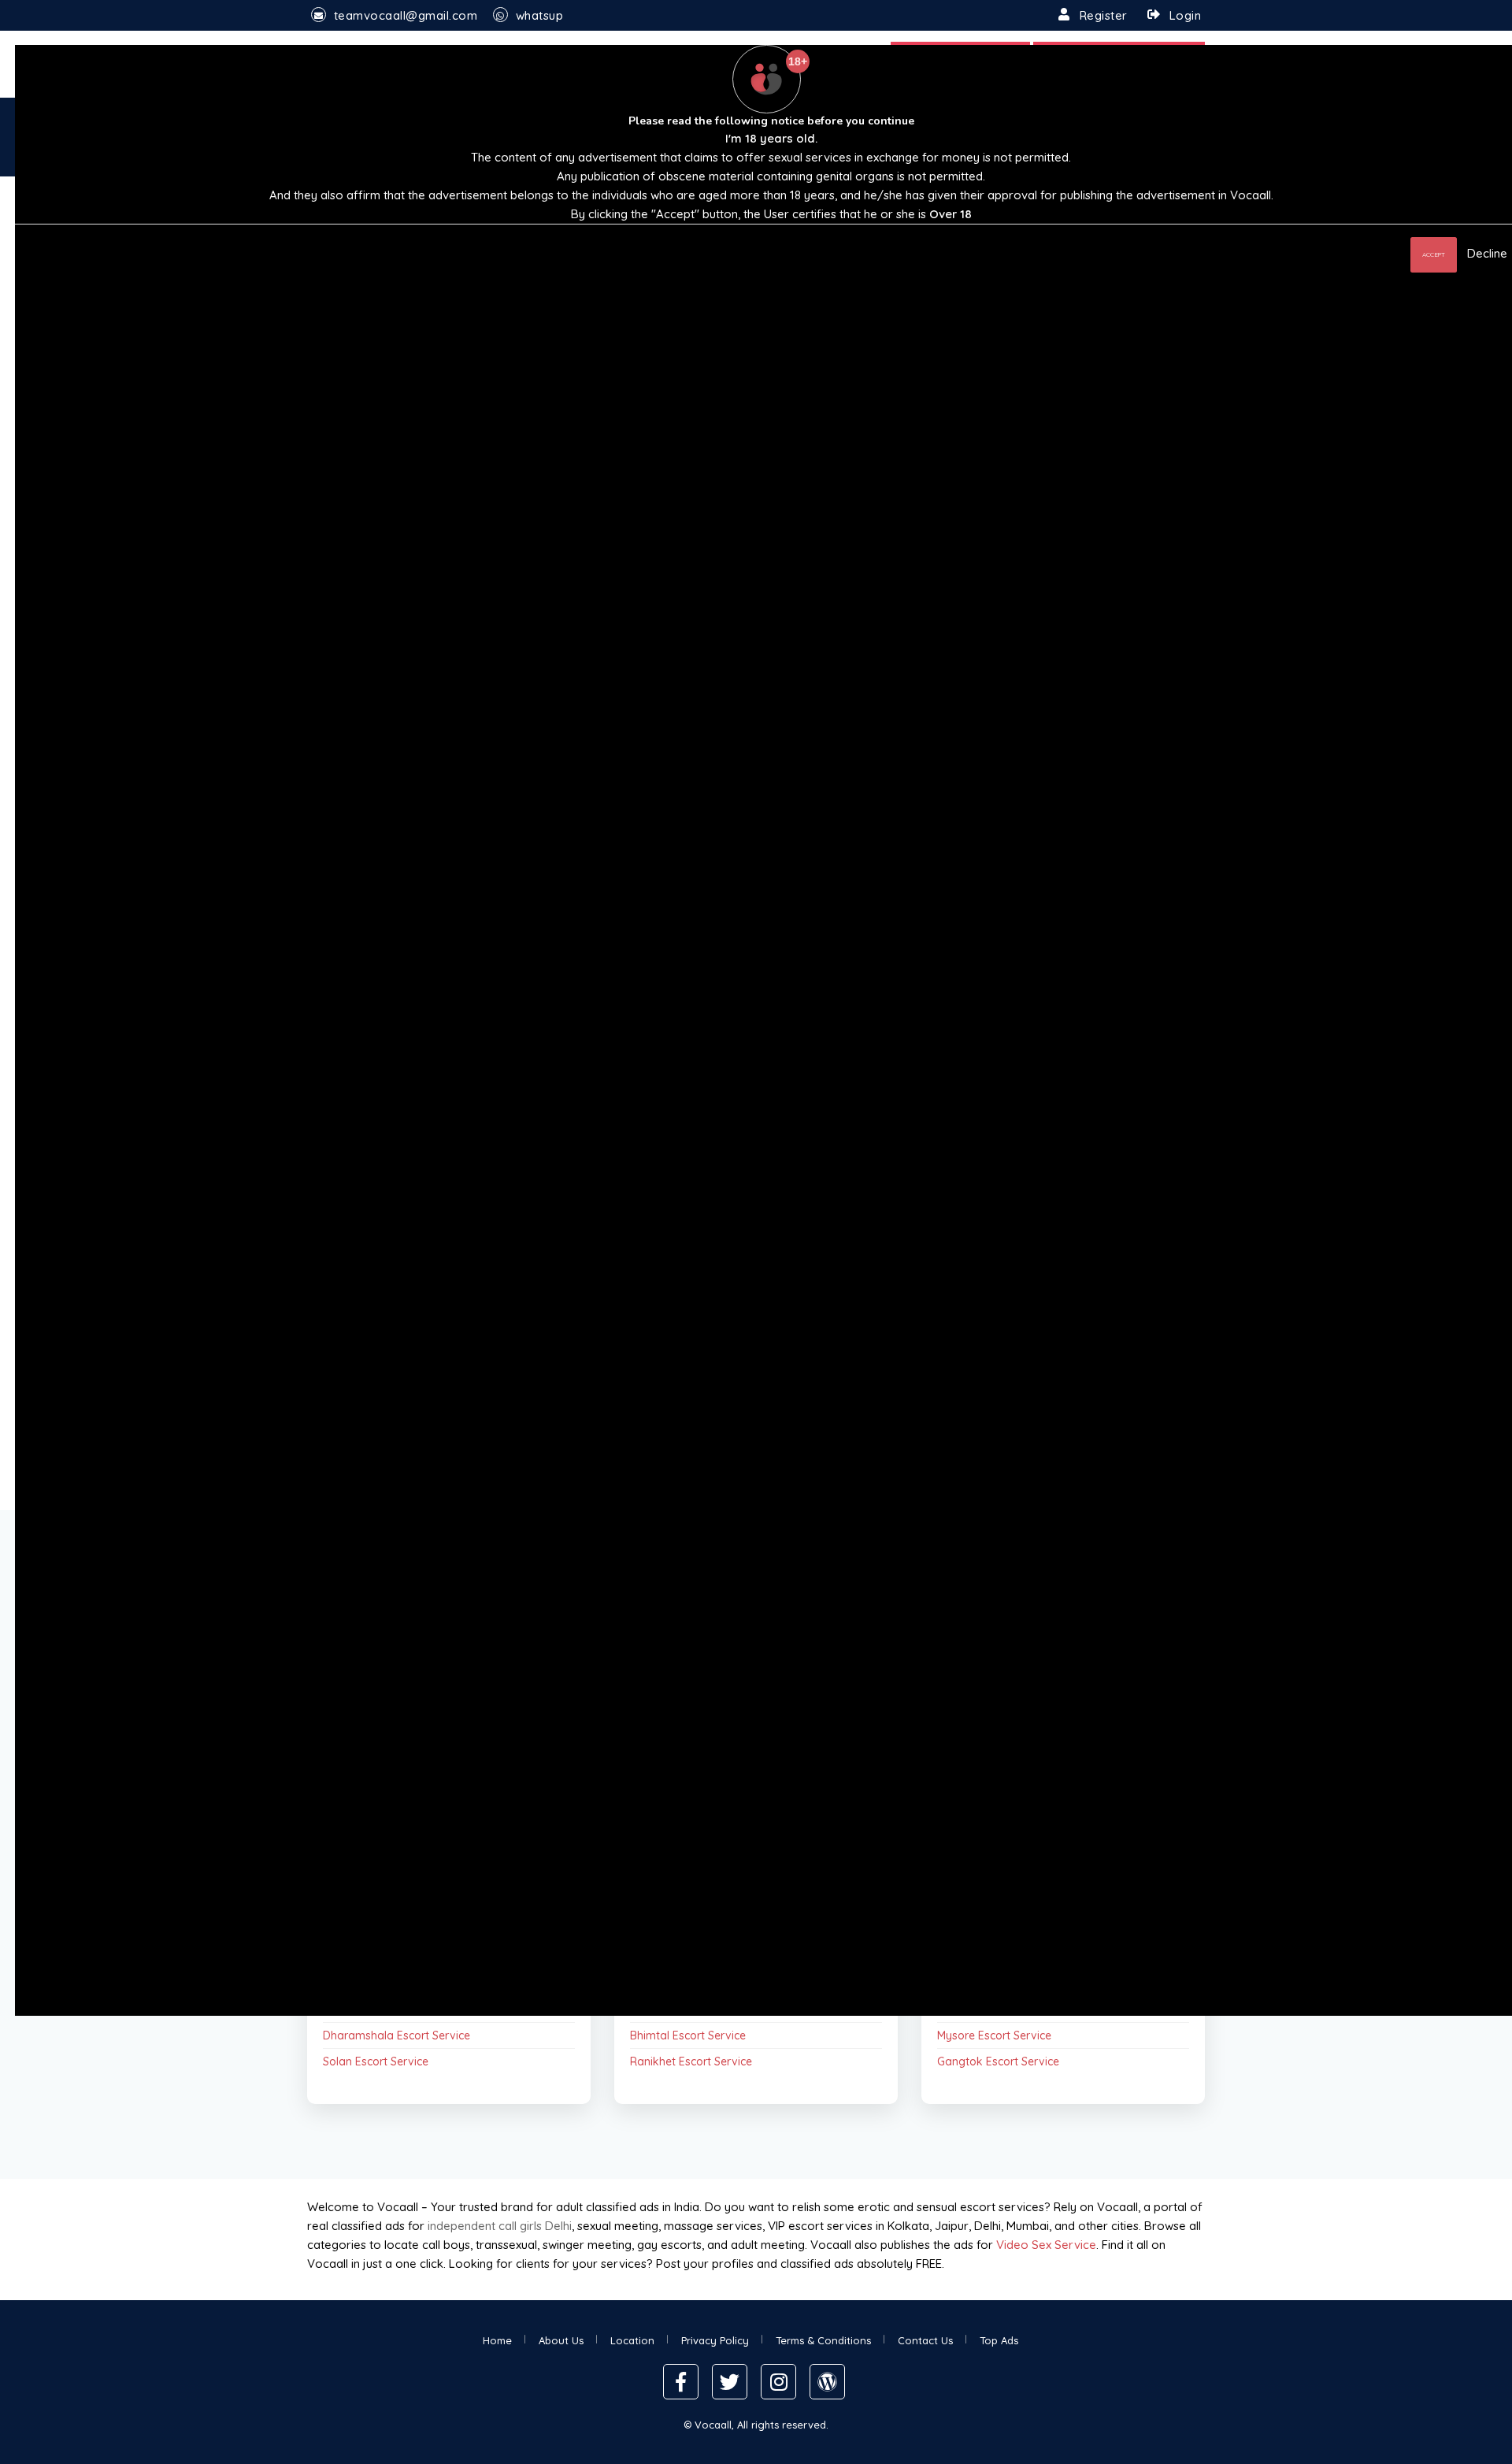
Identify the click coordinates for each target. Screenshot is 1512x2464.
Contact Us (925, 2340)
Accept (1434, 254)
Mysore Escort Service (994, 2035)
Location (632, 2340)
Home (497, 2340)
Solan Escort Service (376, 2061)
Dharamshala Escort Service (397, 2035)
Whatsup (540, 15)
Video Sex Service (1046, 2245)
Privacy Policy (715, 2340)
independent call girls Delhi (500, 2226)
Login (1186, 15)
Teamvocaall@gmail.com (406, 15)
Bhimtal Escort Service (688, 2035)
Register (1104, 15)
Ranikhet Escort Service (691, 2061)
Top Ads (999, 2340)
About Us (561, 2340)
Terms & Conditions (823, 2340)
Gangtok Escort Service (998, 2061)
